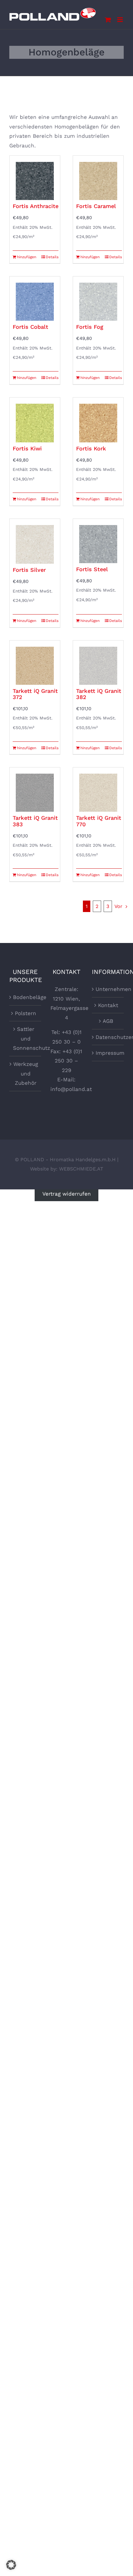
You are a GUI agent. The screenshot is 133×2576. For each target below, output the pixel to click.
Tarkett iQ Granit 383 (35, 821)
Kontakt (108, 1005)
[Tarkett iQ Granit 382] (98, 663)
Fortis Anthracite (36, 206)
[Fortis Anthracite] (35, 178)
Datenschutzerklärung (108, 1037)
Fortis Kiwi (27, 448)
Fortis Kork (91, 448)
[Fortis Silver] (35, 541)
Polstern (26, 1013)
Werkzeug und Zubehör (26, 1073)
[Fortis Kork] (98, 420)
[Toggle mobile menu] (120, 20)
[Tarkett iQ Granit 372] (35, 663)
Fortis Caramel (96, 206)
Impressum (108, 1053)
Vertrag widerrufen (67, 1194)
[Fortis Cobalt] (35, 299)
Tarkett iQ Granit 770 (99, 821)
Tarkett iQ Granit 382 (99, 694)
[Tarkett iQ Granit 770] (98, 790)
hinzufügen (26, 257)
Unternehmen (108, 989)
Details (52, 257)
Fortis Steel (92, 569)
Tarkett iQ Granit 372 (35, 694)
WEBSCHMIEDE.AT (81, 1169)
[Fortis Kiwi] (35, 420)
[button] (11, 2565)
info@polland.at (71, 1089)
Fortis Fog (90, 327)
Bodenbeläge (26, 997)
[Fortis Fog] (98, 299)
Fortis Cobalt (30, 327)
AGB (108, 1021)
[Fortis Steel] (98, 541)
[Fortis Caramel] (98, 178)
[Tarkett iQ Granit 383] (35, 790)
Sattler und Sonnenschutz (26, 1038)
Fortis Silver (29, 570)
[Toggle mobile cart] (108, 20)
